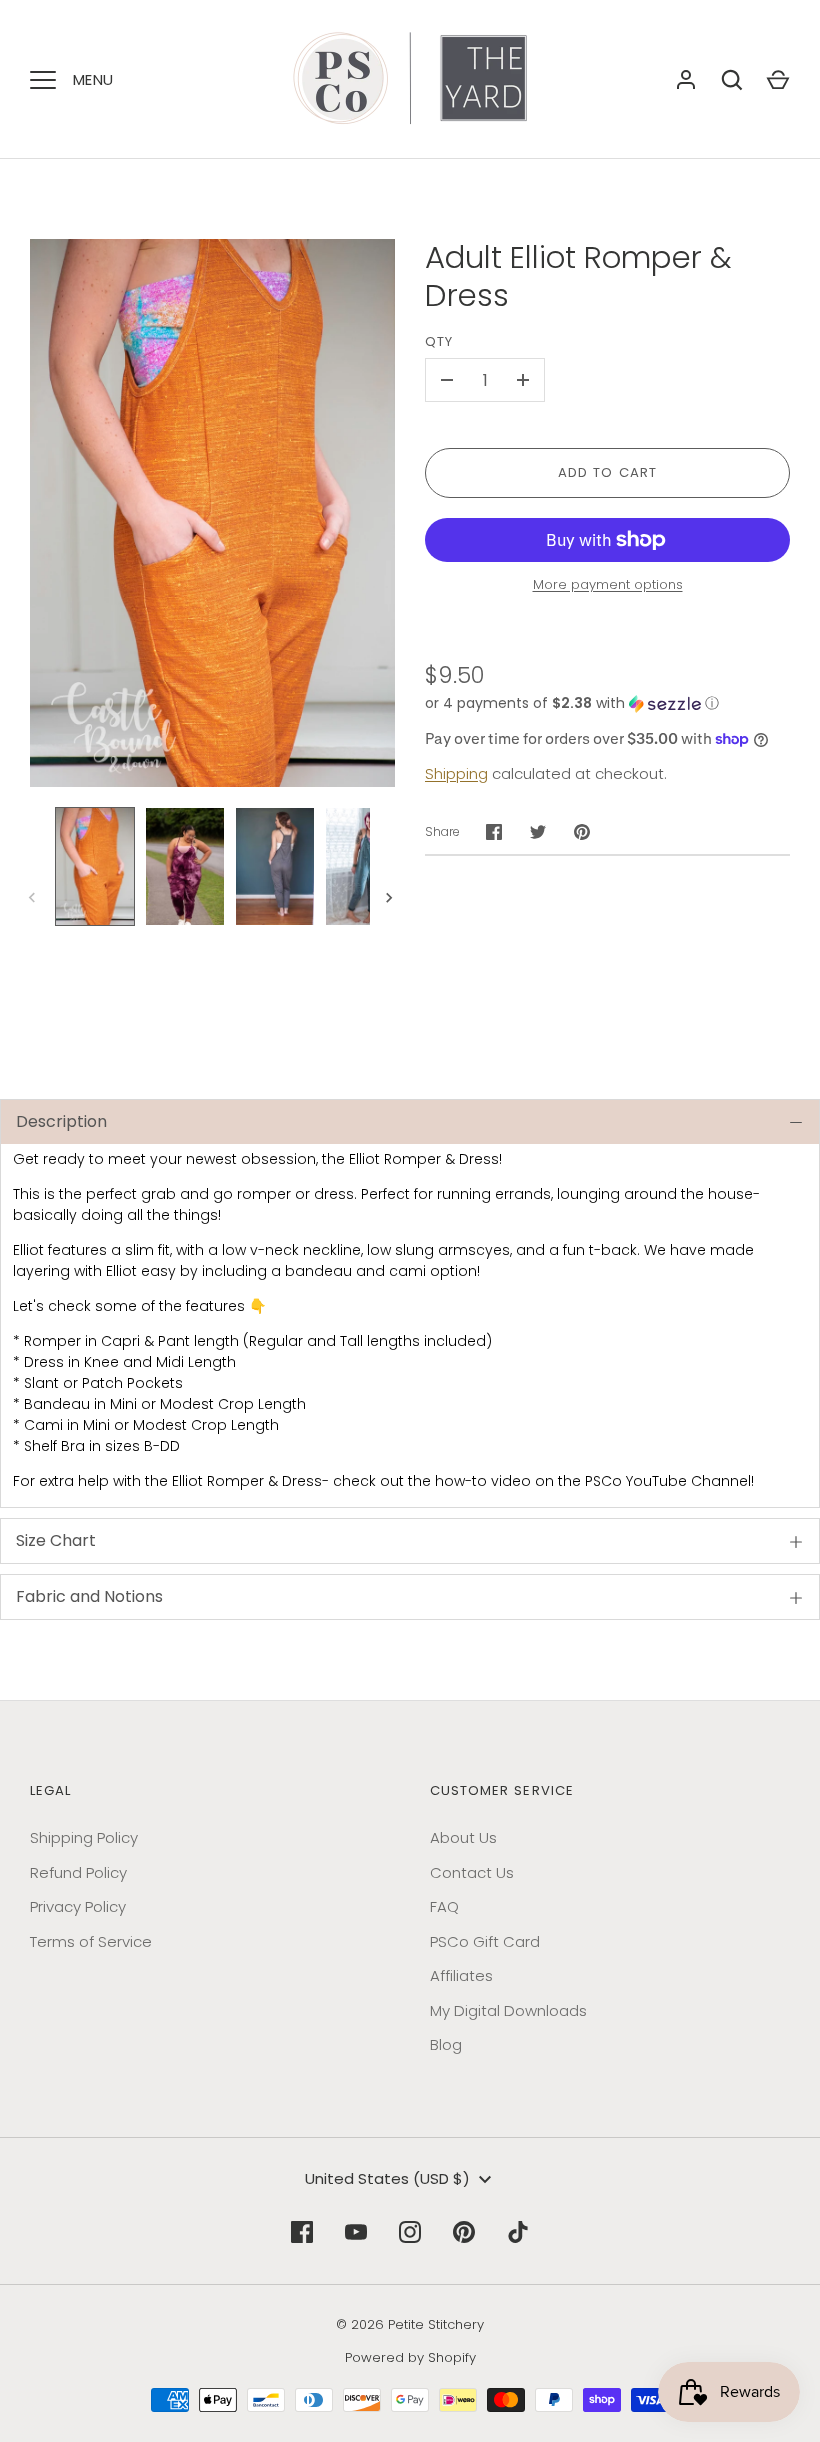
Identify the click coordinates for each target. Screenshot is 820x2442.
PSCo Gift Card (485, 1941)
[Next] (391, 898)
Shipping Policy (84, 1837)
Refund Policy (78, 1872)
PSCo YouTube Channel (668, 1481)
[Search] (732, 80)
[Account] (686, 80)
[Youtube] (356, 2232)
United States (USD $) (387, 2178)
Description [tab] (61, 1121)
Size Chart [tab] (56, 1540)
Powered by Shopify (410, 2357)
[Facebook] (302, 2232)
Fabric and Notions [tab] (89, 1596)
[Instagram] (410, 2232)
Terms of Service (91, 1941)
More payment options (608, 584)
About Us (463, 1837)
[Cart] (778, 80)
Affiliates (461, 1975)
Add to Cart (607, 472)
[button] (607, 703)
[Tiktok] (518, 2232)
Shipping (456, 773)
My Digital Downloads (508, 2010)
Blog (446, 2044)
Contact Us (472, 1872)
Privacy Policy (78, 1906)
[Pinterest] (464, 2232)
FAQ (444, 1906)
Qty (439, 341)
